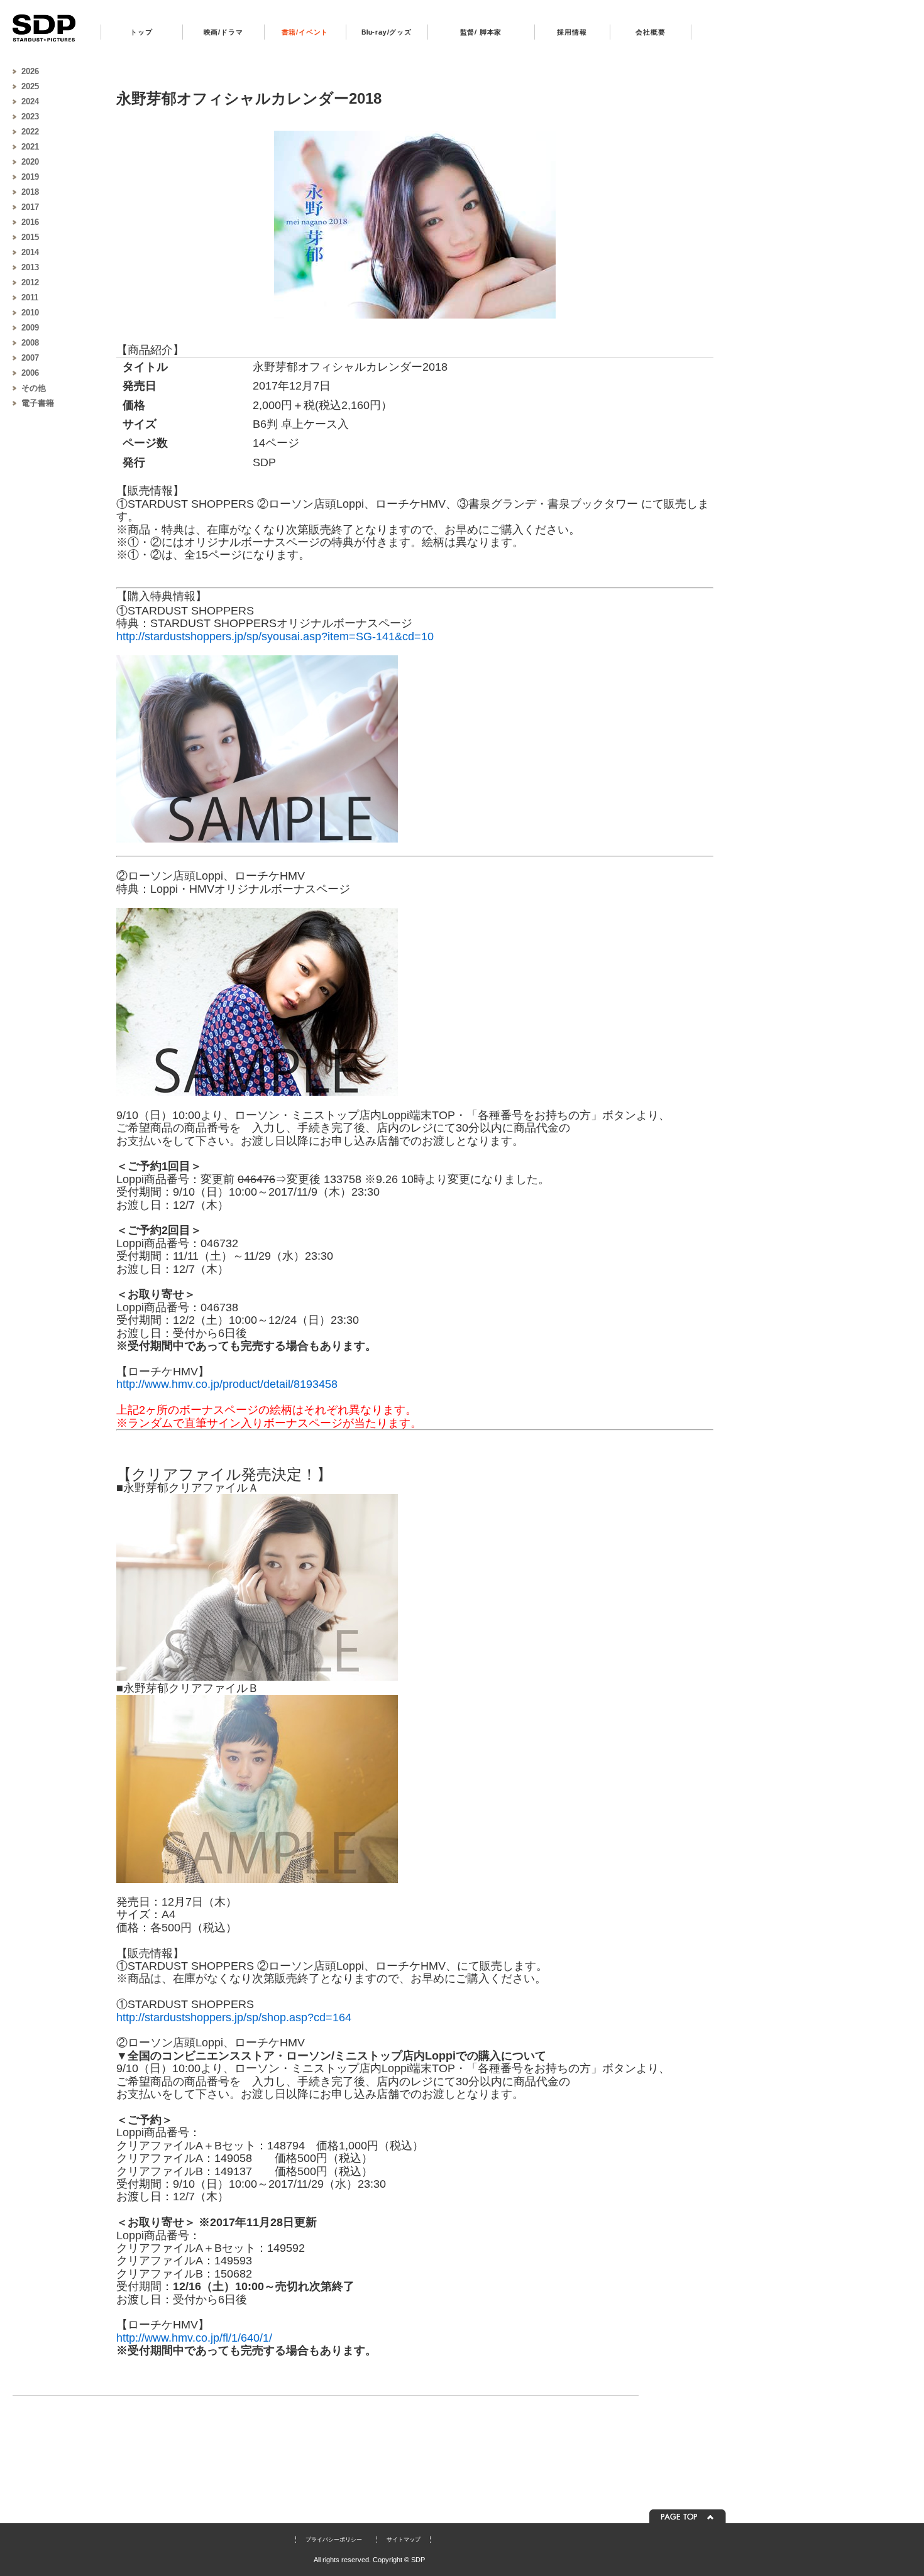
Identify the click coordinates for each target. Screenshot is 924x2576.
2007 (30, 358)
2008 (30, 343)
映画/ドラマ (223, 32)
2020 (30, 162)
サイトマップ (404, 2540)
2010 (30, 313)
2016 (30, 222)
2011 (30, 297)
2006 (30, 373)
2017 (30, 207)
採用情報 (572, 32)
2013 (30, 267)
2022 (30, 132)
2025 (30, 86)
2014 (30, 252)
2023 (30, 117)
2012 (30, 282)
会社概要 (650, 32)
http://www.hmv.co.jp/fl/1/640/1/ (194, 2338)
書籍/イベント (305, 32)
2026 (30, 71)
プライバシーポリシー (334, 2540)
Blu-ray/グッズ (387, 32)
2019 (30, 177)
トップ (141, 32)
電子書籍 (38, 403)
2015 (30, 237)
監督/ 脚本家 (481, 32)
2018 (30, 192)
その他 (34, 388)
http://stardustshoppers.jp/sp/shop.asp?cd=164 (234, 2017)
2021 (30, 147)
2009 (30, 328)
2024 (30, 101)
